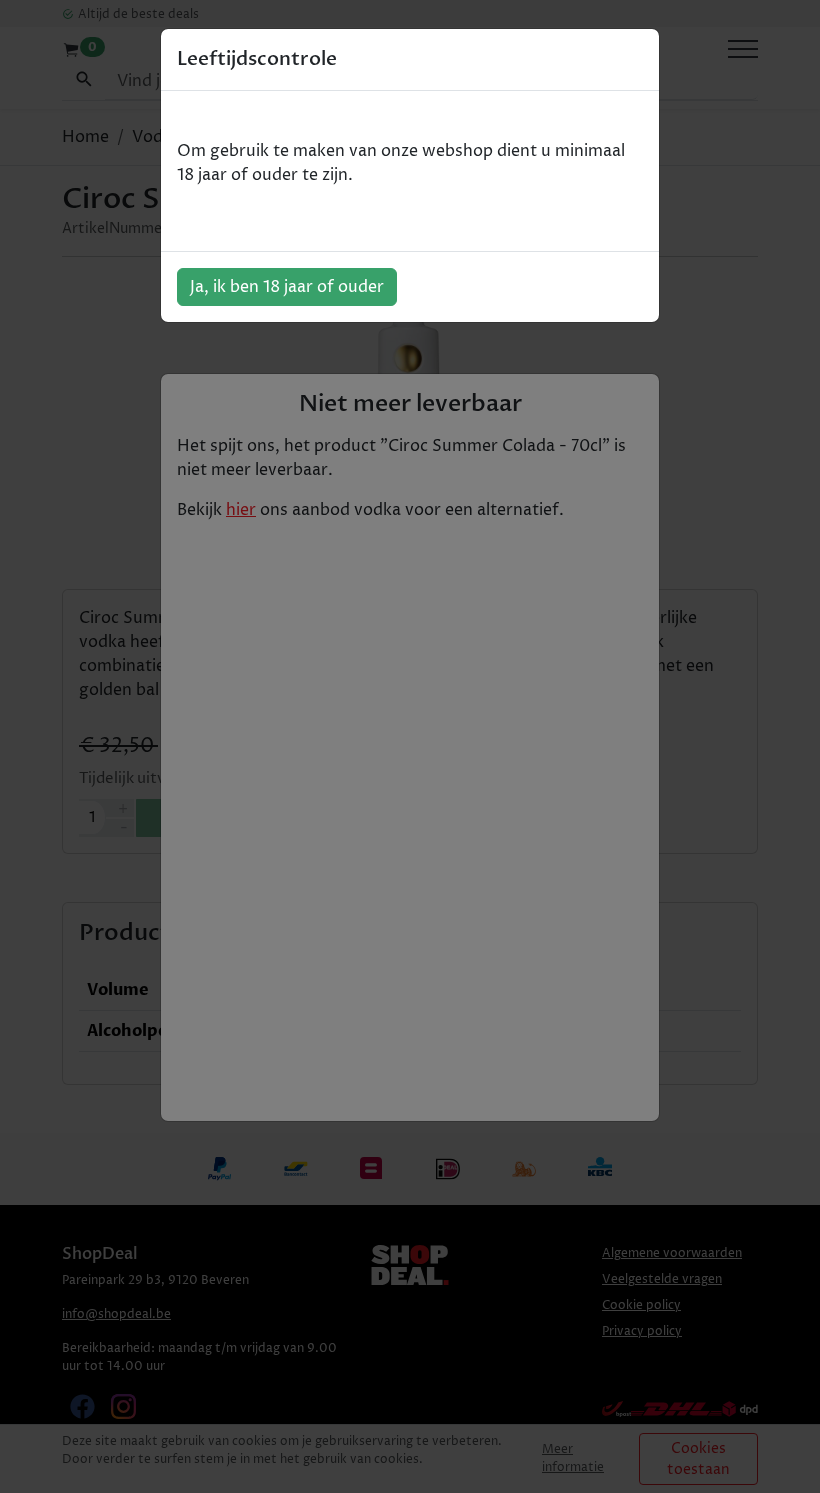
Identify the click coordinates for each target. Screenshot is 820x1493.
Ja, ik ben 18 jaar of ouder (287, 287)
